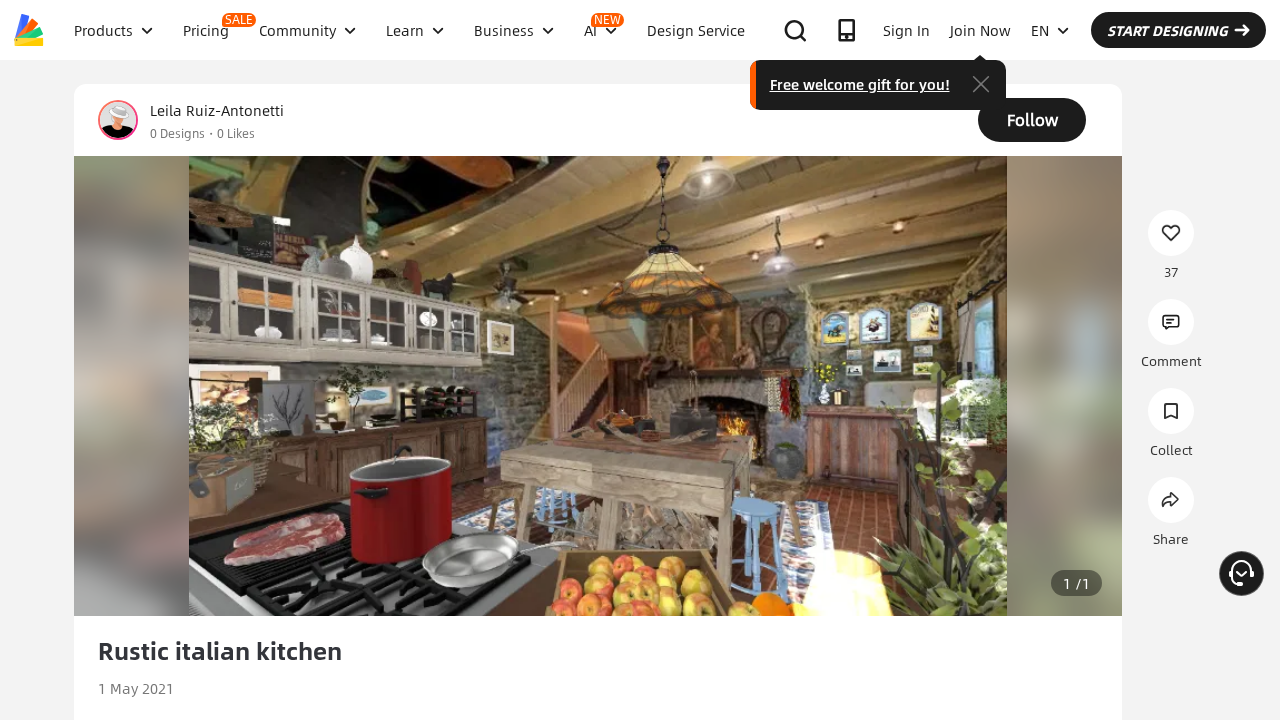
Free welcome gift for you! (860, 84)
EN (1040, 30)
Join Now (980, 30)
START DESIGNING (1167, 30)
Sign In (906, 30)
